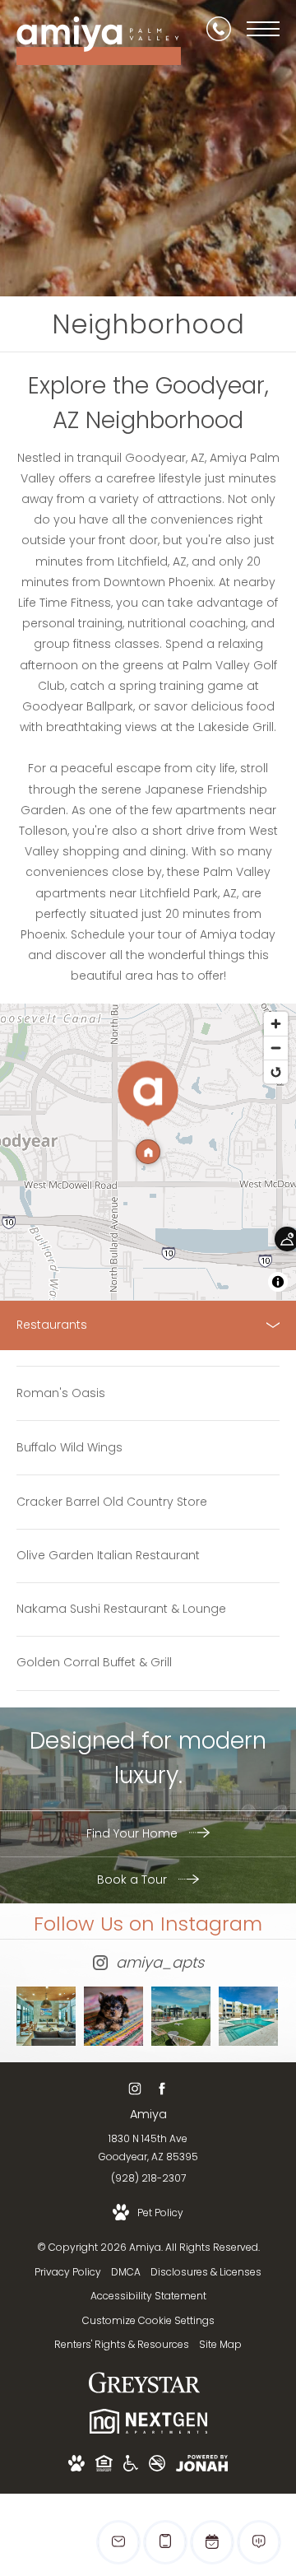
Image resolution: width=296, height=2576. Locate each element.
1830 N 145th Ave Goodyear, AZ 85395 (148, 2147)
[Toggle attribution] (278, 1282)
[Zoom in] (276, 1024)
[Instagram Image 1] (46, 2016)
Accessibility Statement (148, 2296)
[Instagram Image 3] (181, 2016)
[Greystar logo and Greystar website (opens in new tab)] (144, 2391)
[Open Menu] (263, 29)
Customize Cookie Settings (148, 2320)
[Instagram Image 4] (248, 2016)
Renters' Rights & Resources (122, 2344)
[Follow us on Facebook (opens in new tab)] (162, 2089)
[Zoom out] (276, 1048)
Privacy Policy (68, 2272)
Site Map (220, 2344)
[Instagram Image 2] (113, 2016)
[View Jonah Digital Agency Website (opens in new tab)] (202, 2466)
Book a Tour (134, 1880)
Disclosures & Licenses (206, 2272)
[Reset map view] (276, 1071)
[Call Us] (219, 29)
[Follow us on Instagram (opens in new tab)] (134, 2089)
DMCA (126, 2272)
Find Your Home (134, 1833)
